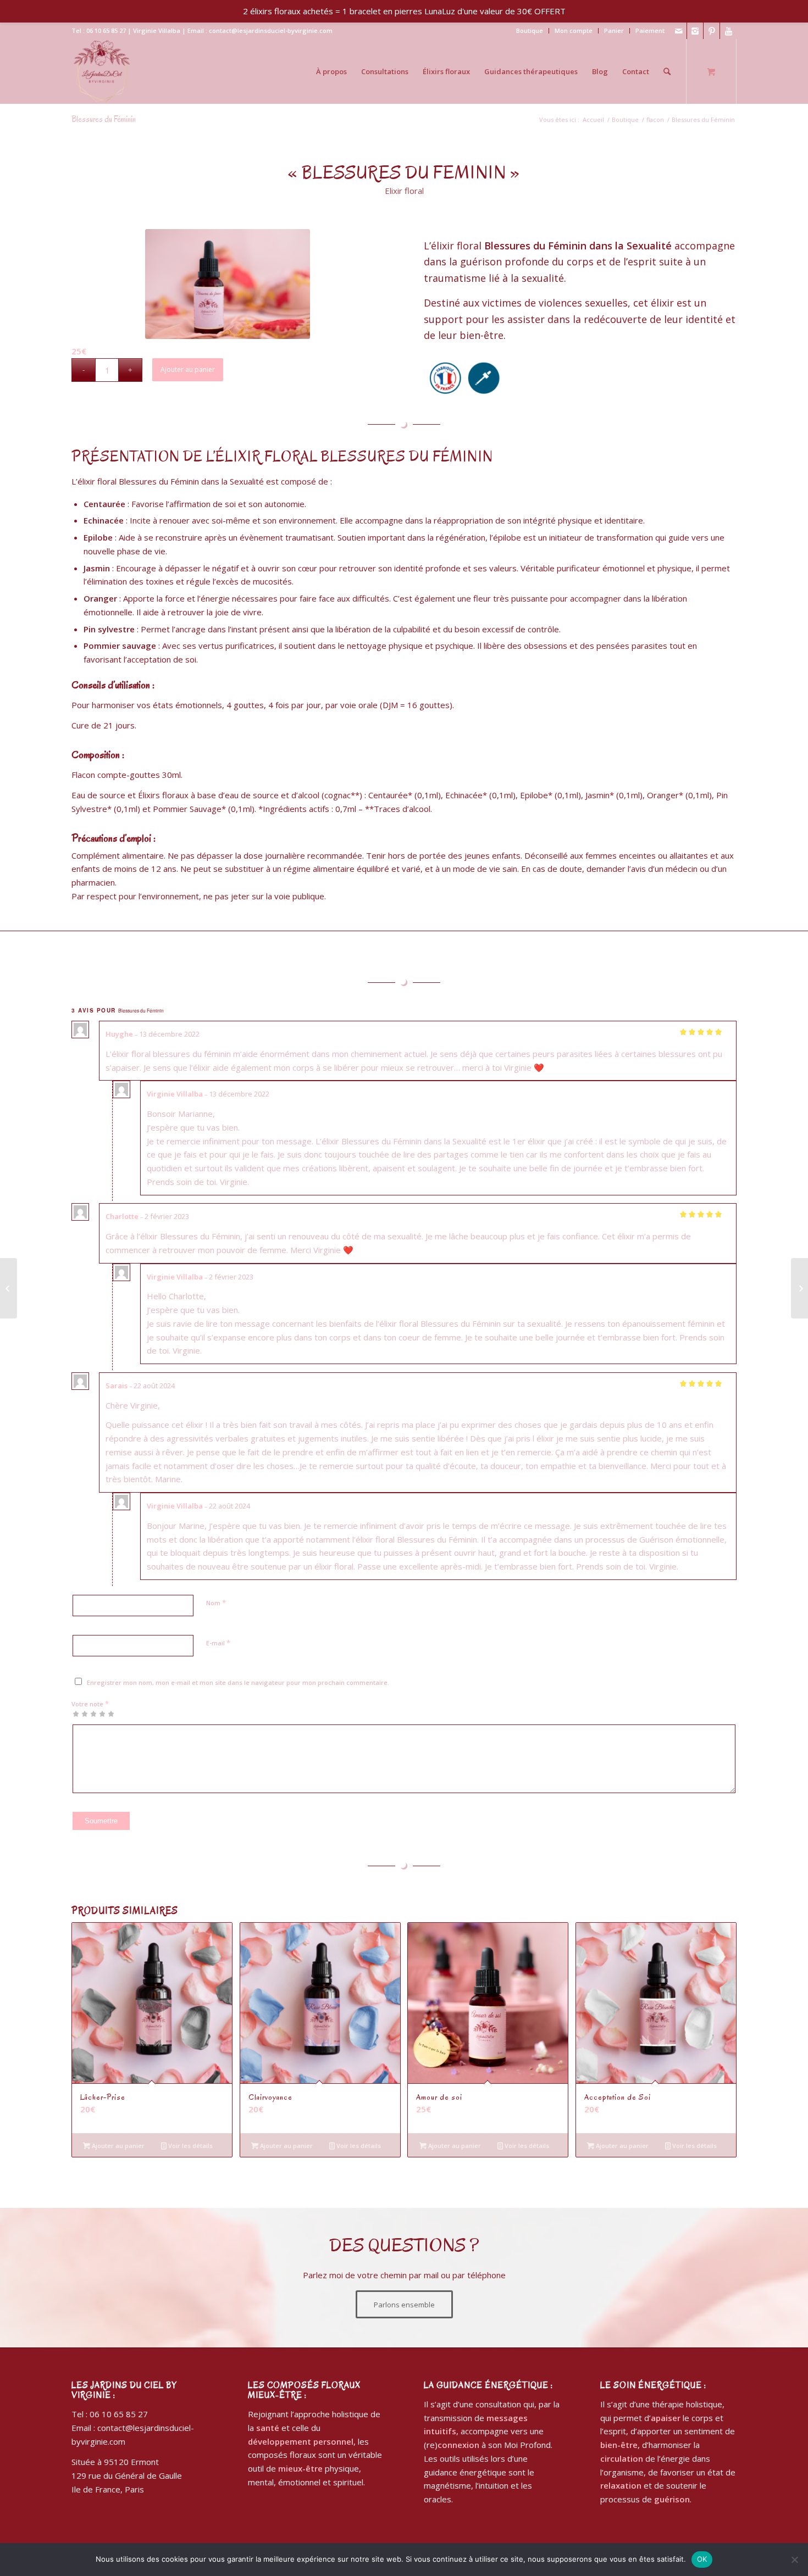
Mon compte (574, 30)
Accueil (593, 119)
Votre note (90, 1704)
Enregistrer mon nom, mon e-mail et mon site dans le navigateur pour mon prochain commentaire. (238, 1682)
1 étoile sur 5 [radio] (76, 1713)
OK (702, 2559)
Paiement (650, 30)
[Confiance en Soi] (9, 1288)
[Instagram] (695, 31)
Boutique (530, 30)
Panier (614, 30)
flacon (655, 119)
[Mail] (679, 31)
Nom (216, 1603)
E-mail (218, 1643)
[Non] (794, 2560)
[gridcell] (404, 876)
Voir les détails (190, 2146)
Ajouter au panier (188, 369)
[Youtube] (728, 31)
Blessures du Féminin (104, 119)
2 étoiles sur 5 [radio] (80, 1713)
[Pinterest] (712, 31)
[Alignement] (799, 1288)
